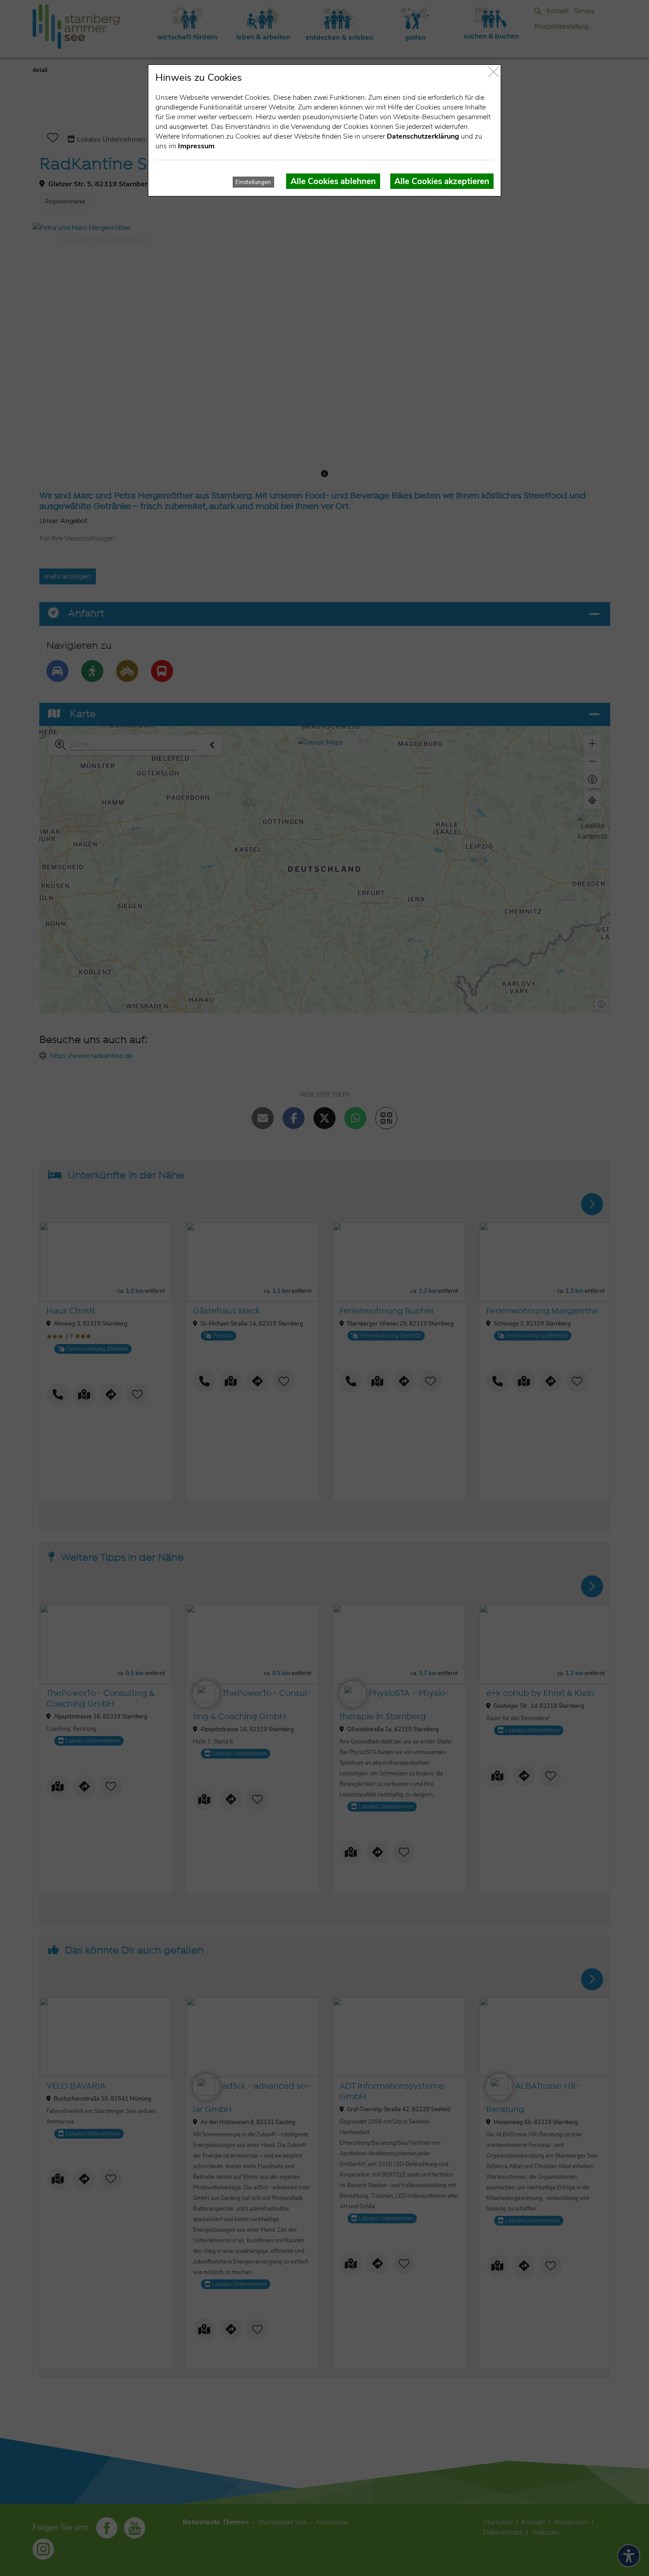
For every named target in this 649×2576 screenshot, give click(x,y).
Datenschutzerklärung (423, 136)
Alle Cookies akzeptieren (442, 181)
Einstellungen (253, 182)
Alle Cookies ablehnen (333, 181)
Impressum (196, 146)
